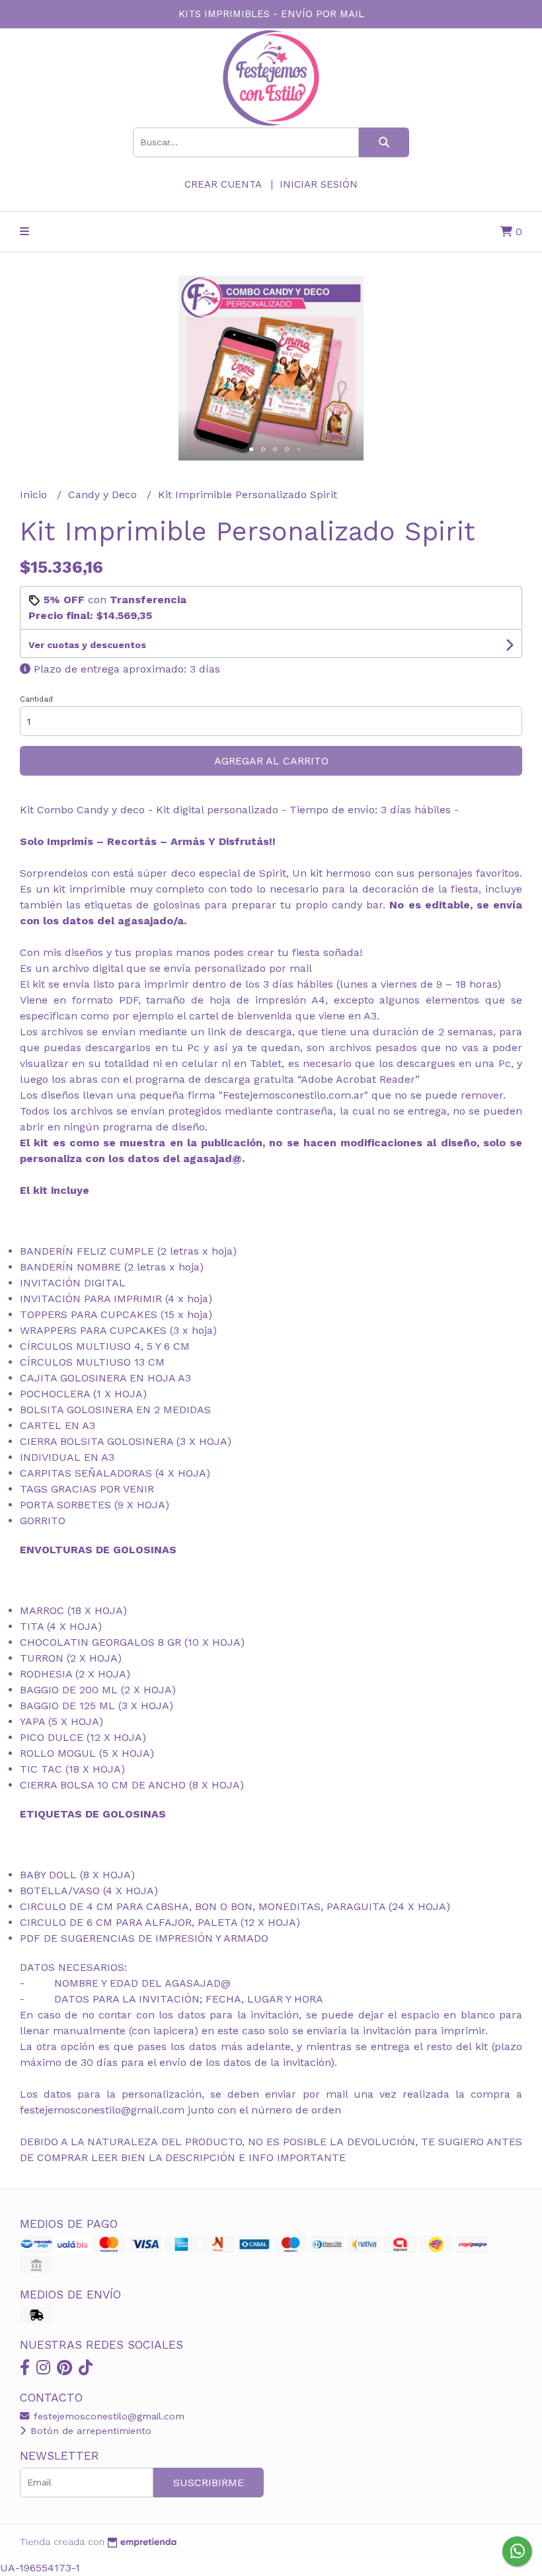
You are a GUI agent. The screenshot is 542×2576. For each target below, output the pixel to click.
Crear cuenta (223, 184)
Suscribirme (209, 2483)
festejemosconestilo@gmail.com (107, 2416)
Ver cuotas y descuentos (87, 645)
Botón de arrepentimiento (89, 2431)
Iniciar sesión (319, 184)
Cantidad (36, 699)
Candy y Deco (104, 495)
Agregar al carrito (271, 761)
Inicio (35, 495)
